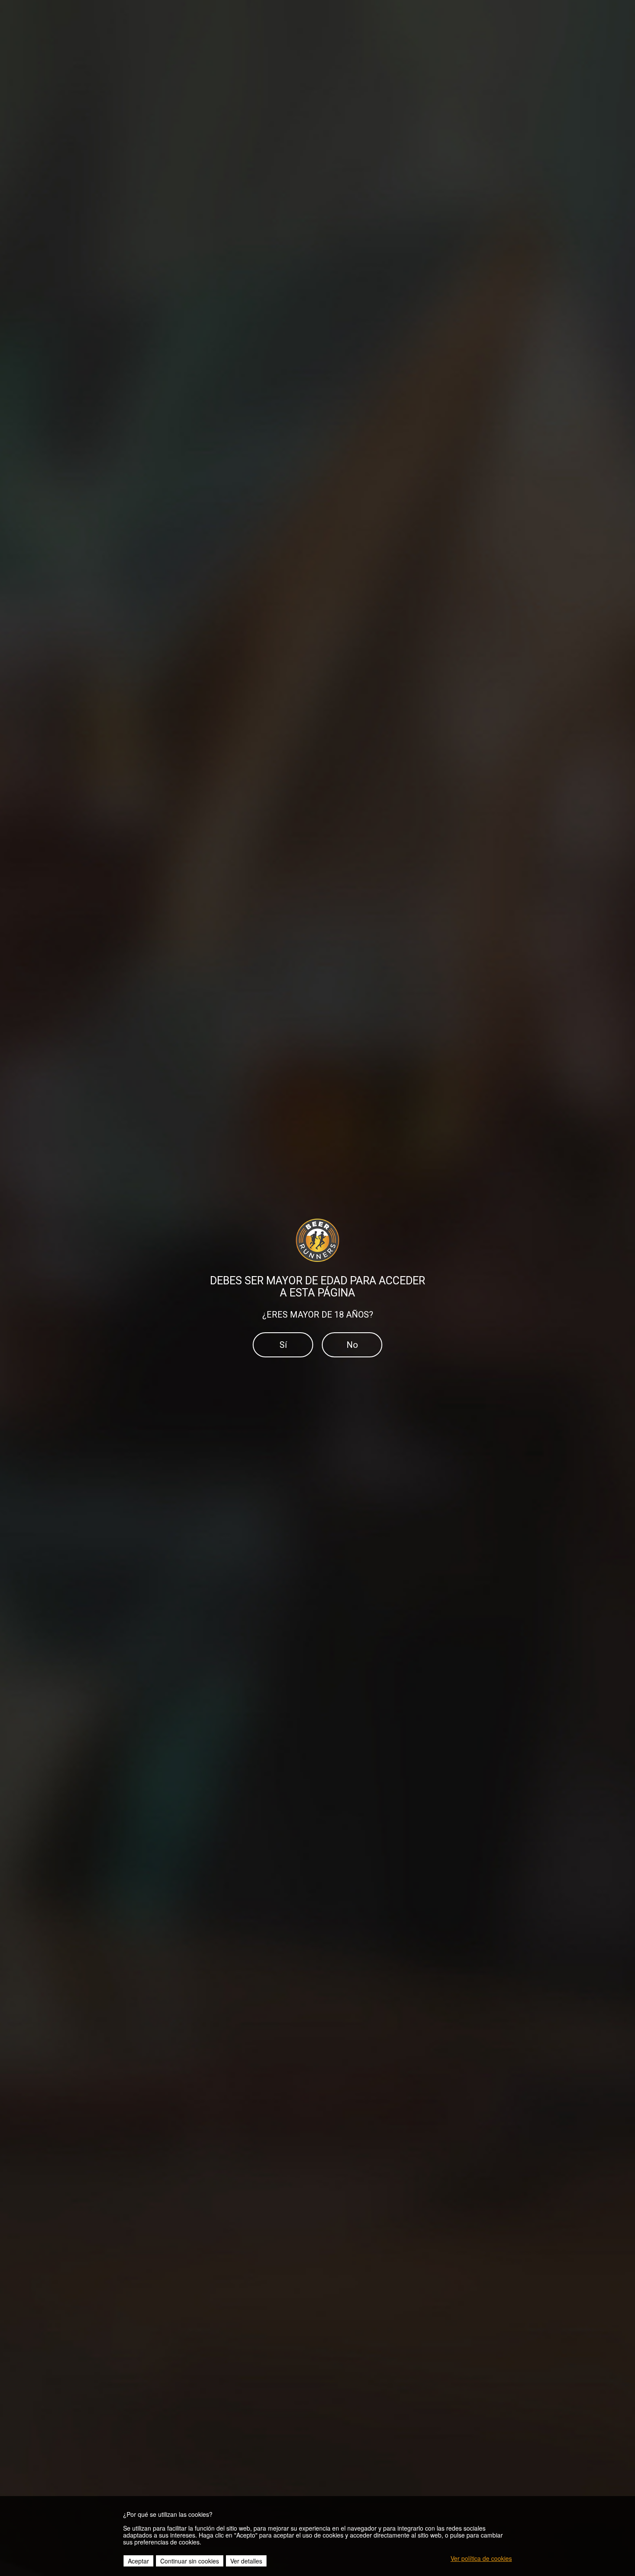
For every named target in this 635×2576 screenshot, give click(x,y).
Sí (283, 1345)
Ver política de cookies (481, 2558)
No (352, 1345)
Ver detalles (246, 2561)
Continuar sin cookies (190, 2561)
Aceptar (138, 2561)
